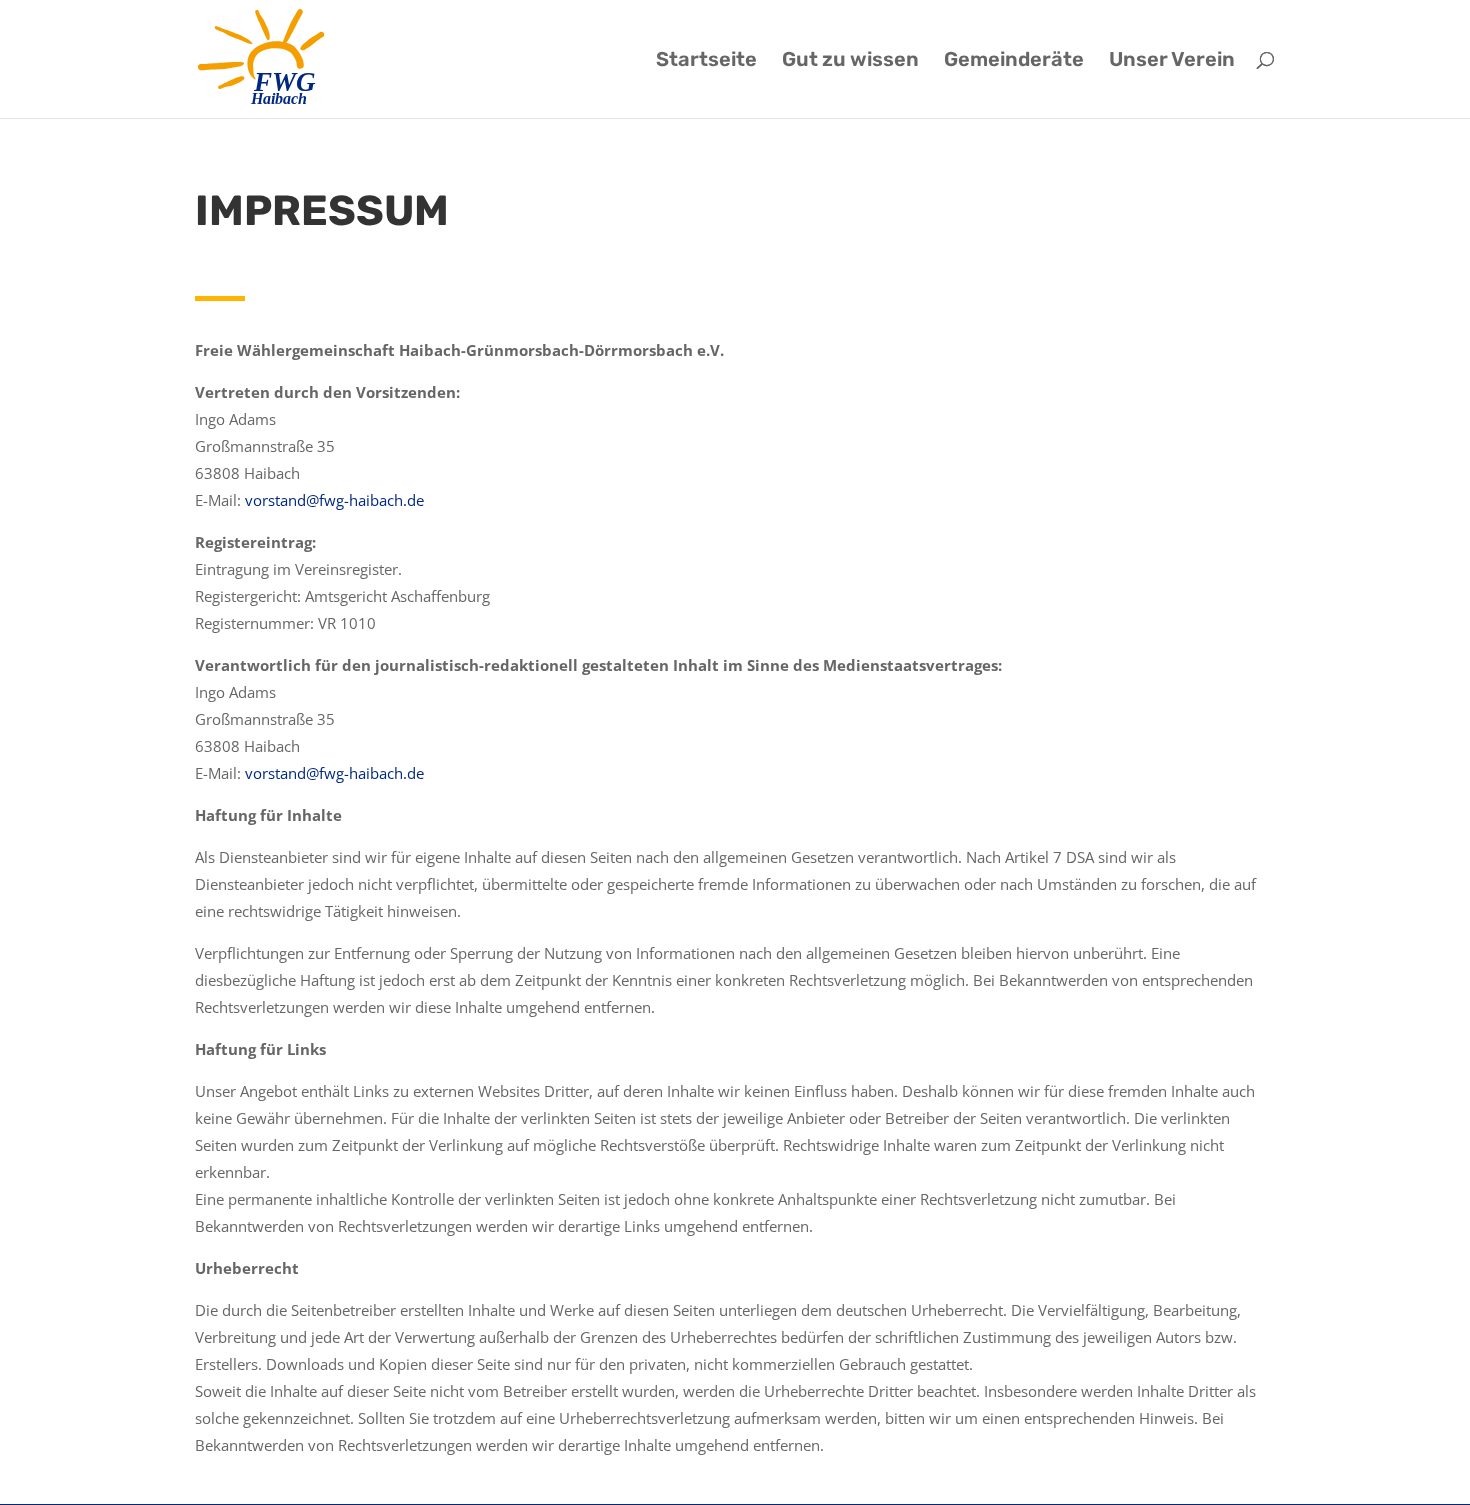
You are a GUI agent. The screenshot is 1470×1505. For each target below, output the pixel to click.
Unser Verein (1172, 61)
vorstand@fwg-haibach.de (334, 500)
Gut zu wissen (850, 61)
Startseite (706, 61)
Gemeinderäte (1014, 61)
